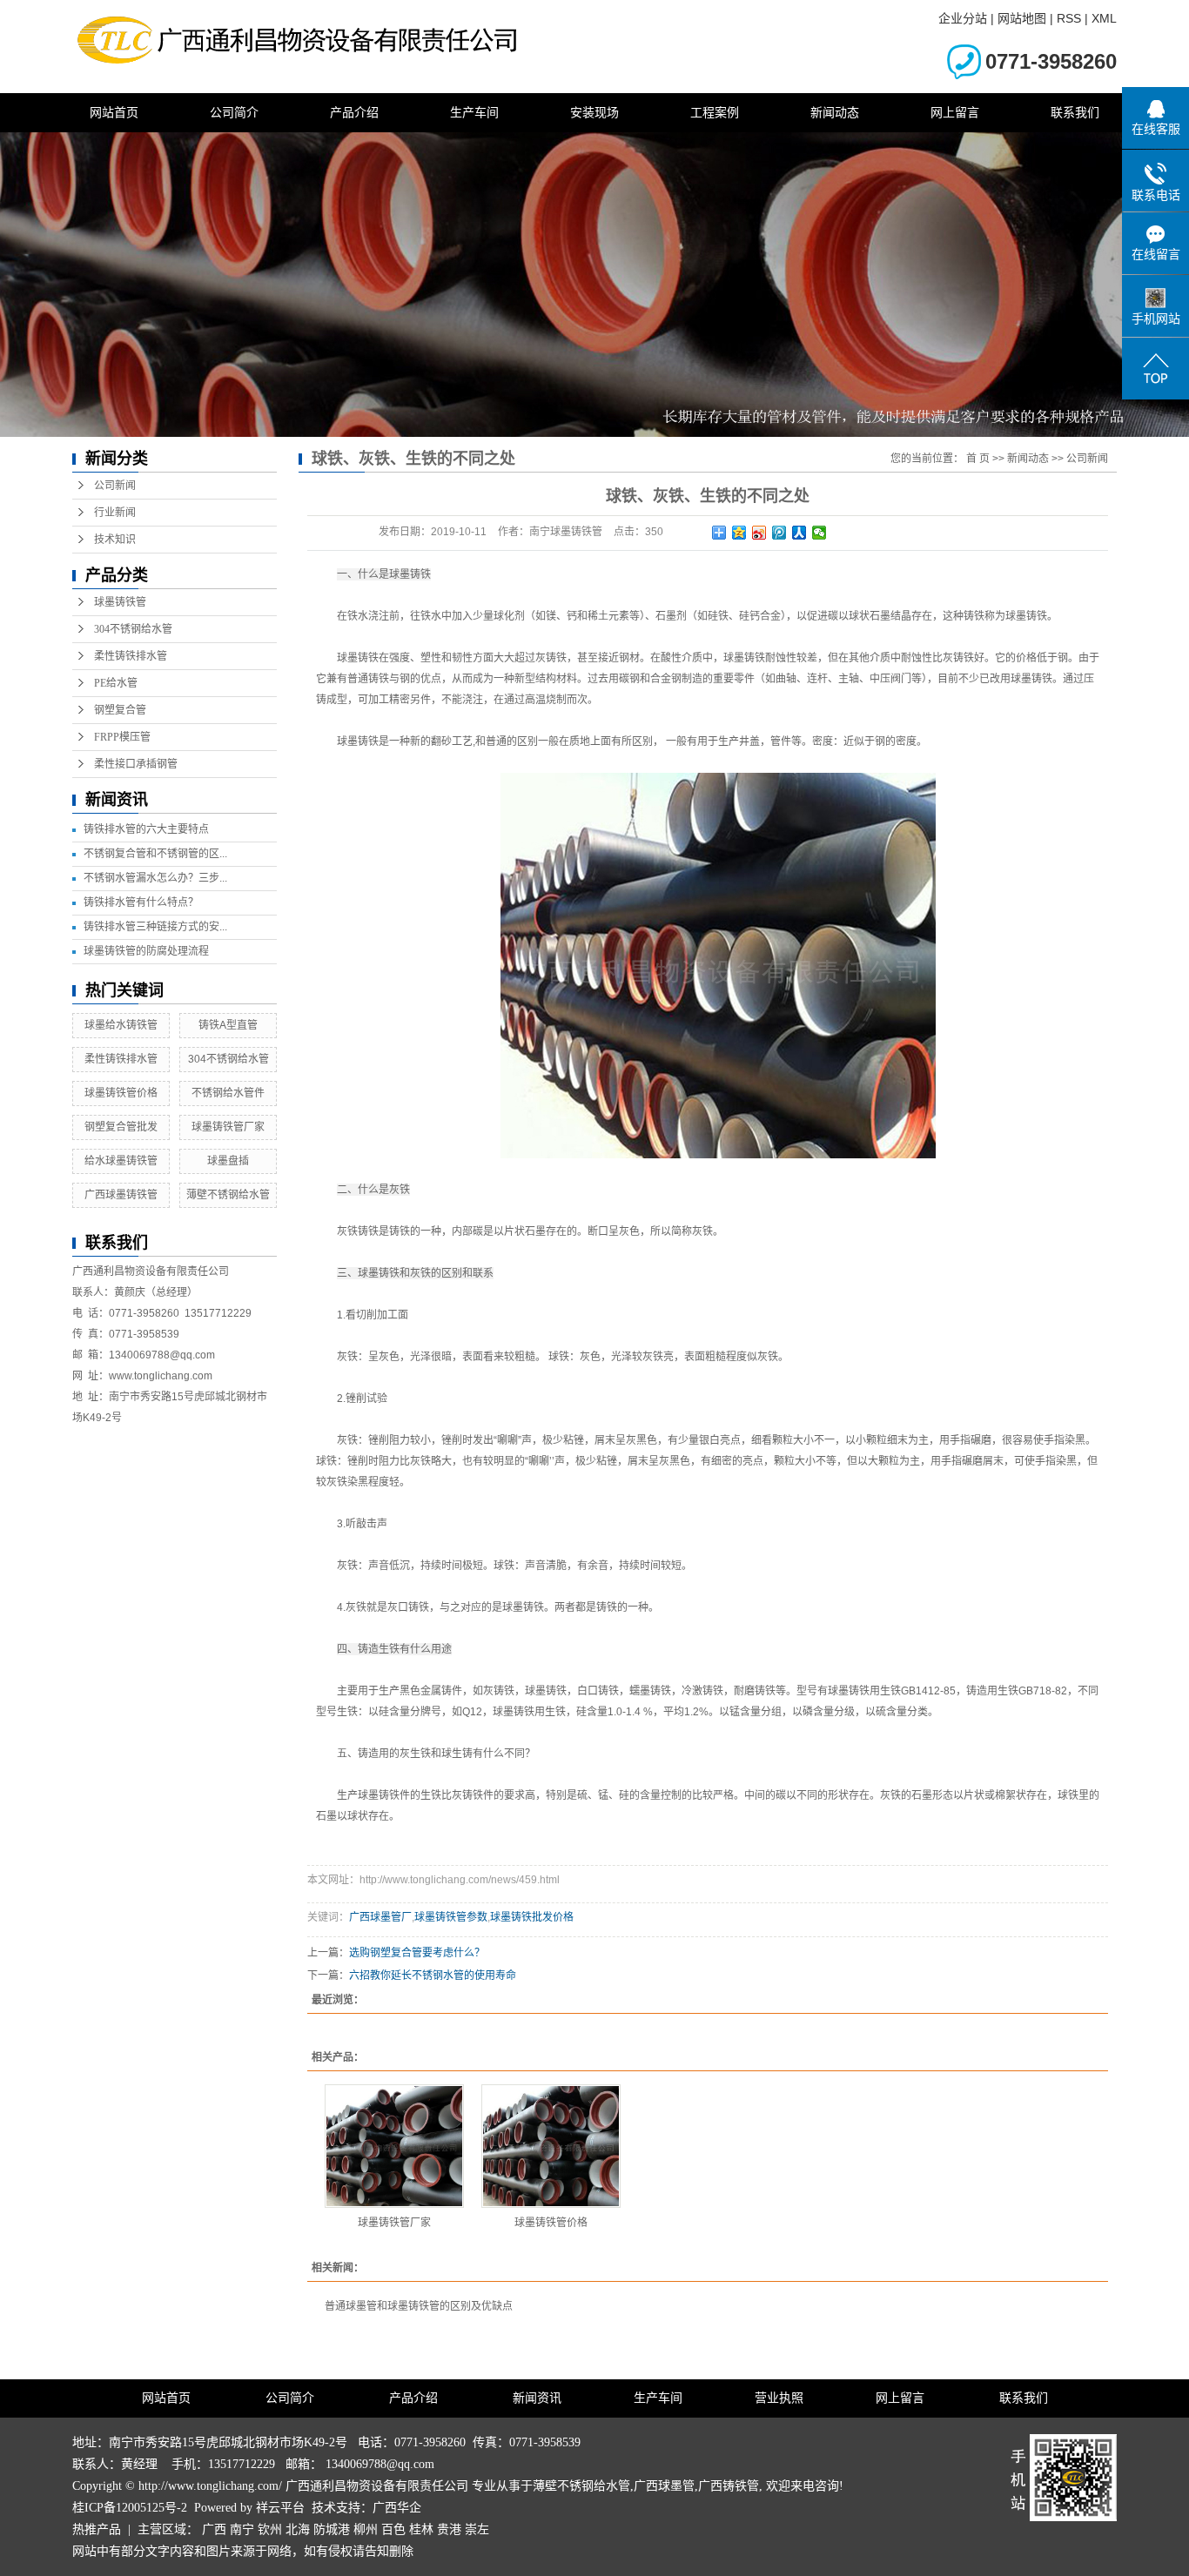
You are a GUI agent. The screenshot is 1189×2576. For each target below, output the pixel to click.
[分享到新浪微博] (759, 533)
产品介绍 (354, 112)
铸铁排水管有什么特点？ (141, 902)
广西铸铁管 (729, 2486)
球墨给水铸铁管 (121, 1025)
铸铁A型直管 (228, 1025)
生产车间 (474, 112)
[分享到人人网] (799, 533)
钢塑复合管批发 (121, 1127)
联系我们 (1075, 112)
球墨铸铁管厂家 (228, 1127)
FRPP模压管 (122, 737)
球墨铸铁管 (120, 602)
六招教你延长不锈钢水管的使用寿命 (433, 1976)
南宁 (242, 2529)
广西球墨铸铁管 (121, 1195)
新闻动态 (835, 112)
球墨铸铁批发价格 (532, 1917)
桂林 (421, 2529)
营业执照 (779, 2398)
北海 (298, 2529)
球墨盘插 (228, 1161)
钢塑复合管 (120, 710)
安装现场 (594, 112)
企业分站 (963, 18)
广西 (214, 2529)
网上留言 (955, 112)
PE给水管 (116, 683)
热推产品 (97, 2529)
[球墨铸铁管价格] (551, 2146)
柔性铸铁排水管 (131, 656)
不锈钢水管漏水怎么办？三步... (155, 878)
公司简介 (234, 112)
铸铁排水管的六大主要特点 (146, 829)
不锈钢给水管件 (228, 1093)
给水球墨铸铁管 (121, 1161)
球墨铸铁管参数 (451, 1917)
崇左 (477, 2529)
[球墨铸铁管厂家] (394, 2146)
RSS (1069, 18)
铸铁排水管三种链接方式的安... (155, 927)
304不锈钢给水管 (133, 629)
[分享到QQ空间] (739, 533)
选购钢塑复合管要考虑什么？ (417, 1953)
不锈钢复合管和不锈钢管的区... (155, 854)
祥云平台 (280, 2508)
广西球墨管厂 (380, 1917)
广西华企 (397, 2508)
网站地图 (1022, 18)
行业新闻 (115, 513)
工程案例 (715, 112)
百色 (393, 2529)
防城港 (332, 2529)
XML (1104, 18)
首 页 (978, 459)
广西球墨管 (664, 2486)
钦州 (270, 2529)
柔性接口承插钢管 (136, 764)
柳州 (366, 2529)
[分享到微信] (820, 533)
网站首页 (114, 112)
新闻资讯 (537, 2398)
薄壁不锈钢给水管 (228, 1195)
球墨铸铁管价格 (121, 1093)
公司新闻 (115, 486)
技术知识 (115, 540)
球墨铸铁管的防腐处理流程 (146, 951)
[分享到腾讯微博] (779, 533)
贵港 (449, 2529)
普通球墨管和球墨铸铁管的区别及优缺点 (419, 2306)
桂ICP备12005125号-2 (130, 2508)
